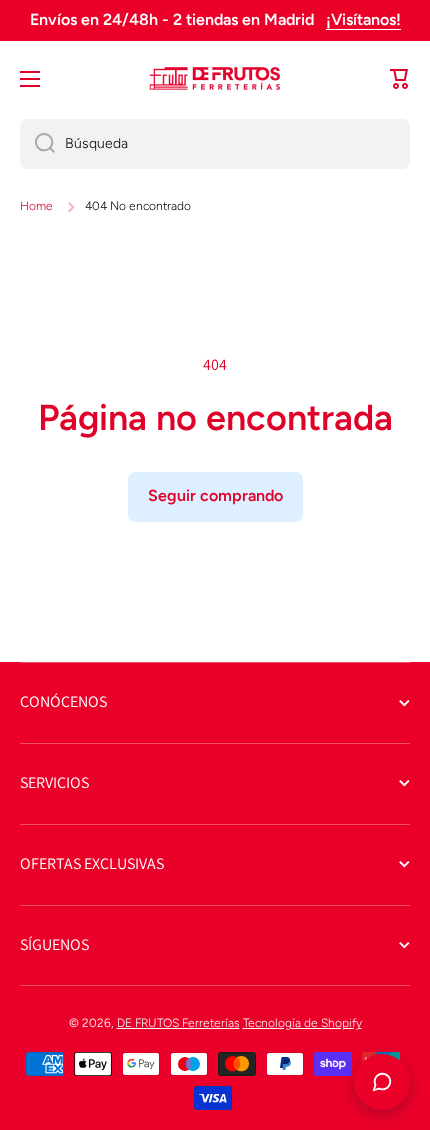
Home (36, 206)
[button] (400, 79)
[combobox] (215, 144)
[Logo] (215, 79)
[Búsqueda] (37, 144)
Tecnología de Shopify (302, 1023)
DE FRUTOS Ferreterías (178, 1023)
